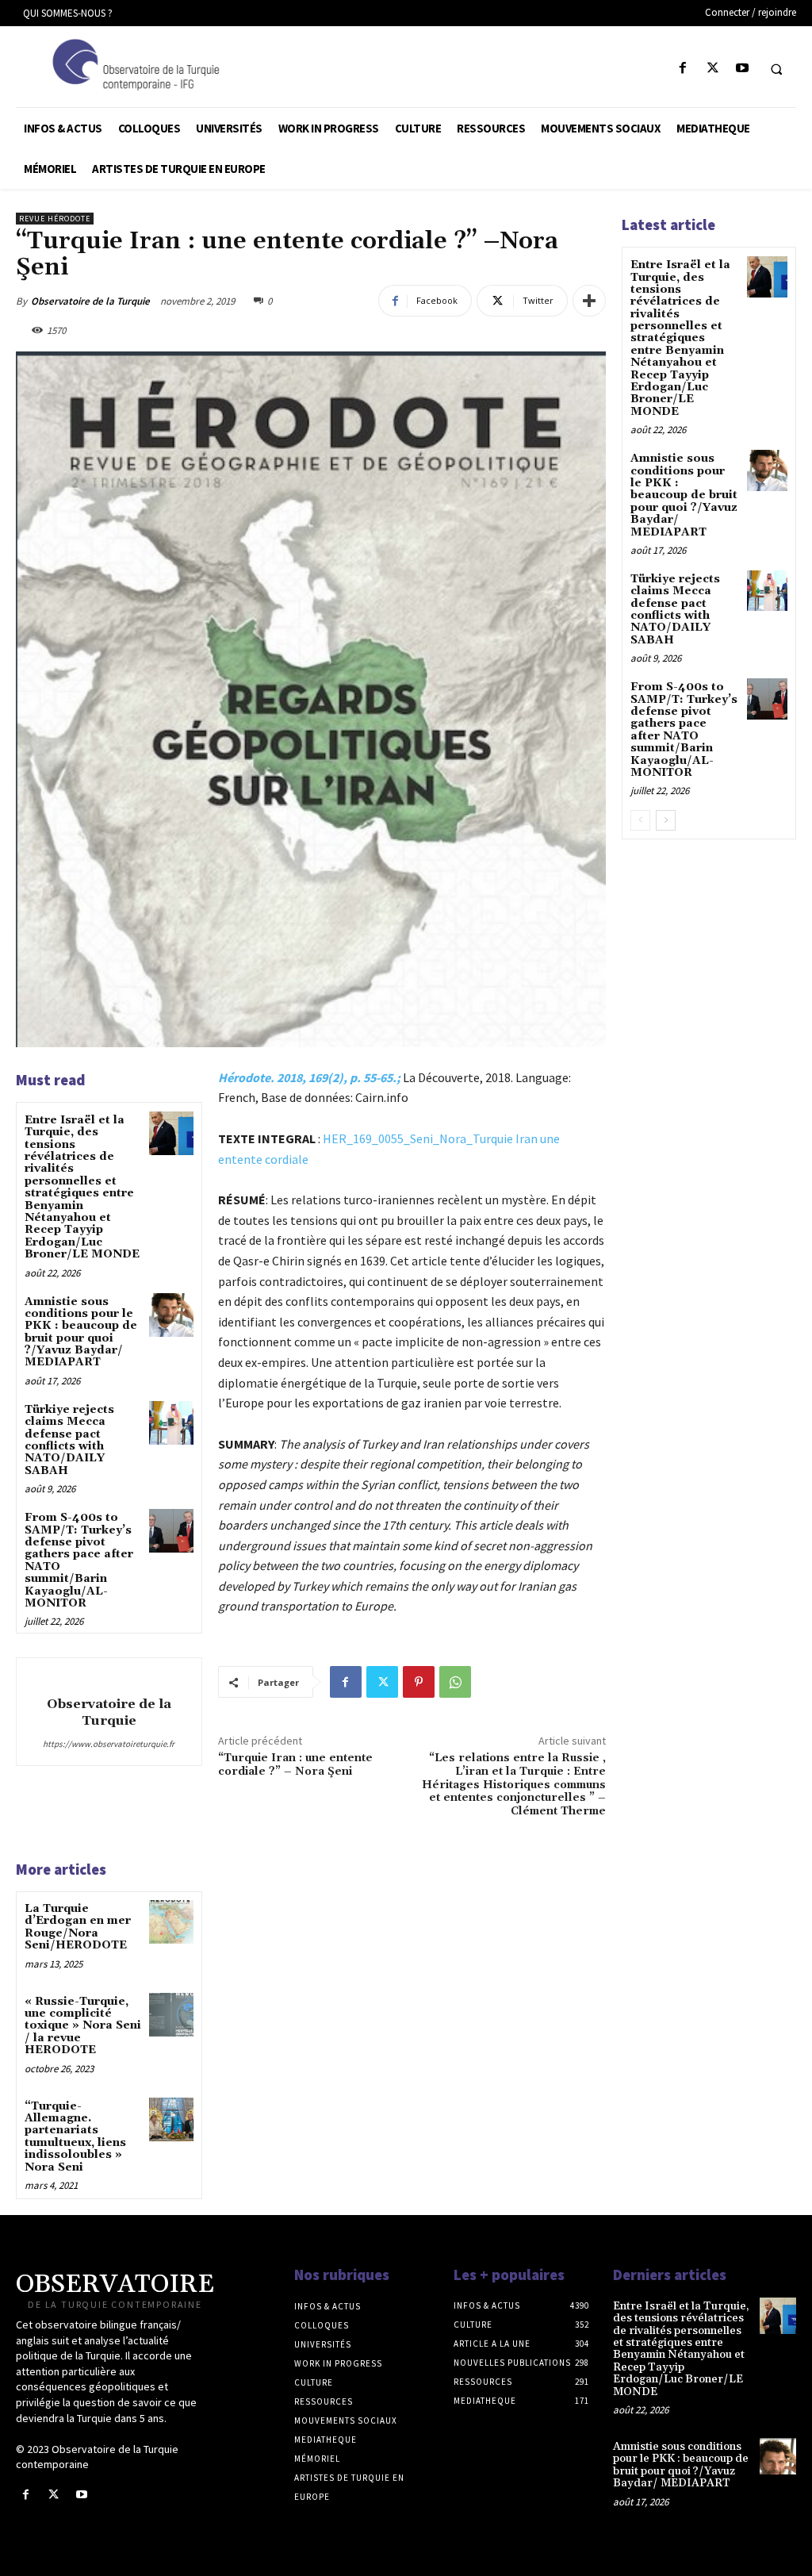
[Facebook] (683, 69)
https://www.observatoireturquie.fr (109, 1744)
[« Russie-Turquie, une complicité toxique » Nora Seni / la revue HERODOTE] (171, 2015)
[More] (589, 301)
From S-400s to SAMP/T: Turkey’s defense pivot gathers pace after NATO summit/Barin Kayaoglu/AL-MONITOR (79, 1561)
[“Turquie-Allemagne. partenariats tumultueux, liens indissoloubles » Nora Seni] (171, 2119)
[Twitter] (712, 69)
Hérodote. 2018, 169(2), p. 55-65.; (309, 1077)
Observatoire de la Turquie (90, 301)
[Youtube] (742, 69)
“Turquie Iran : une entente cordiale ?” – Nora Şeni (295, 1765)
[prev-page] (640, 820)
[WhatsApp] (455, 1682)
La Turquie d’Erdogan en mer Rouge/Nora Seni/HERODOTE (78, 1927)
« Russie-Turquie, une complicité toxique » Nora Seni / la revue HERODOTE (83, 2026)
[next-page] (666, 820)
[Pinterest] (419, 1682)
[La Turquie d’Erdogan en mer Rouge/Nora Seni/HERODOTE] (171, 1922)
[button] (776, 69)
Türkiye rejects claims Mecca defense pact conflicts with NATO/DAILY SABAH (69, 1440)
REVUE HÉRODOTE (55, 219)
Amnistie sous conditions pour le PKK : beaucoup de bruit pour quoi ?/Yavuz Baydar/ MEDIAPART (81, 1332)
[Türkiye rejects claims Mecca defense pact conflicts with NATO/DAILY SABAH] (171, 1423)
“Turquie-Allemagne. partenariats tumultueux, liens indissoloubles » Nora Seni (75, 2137)
